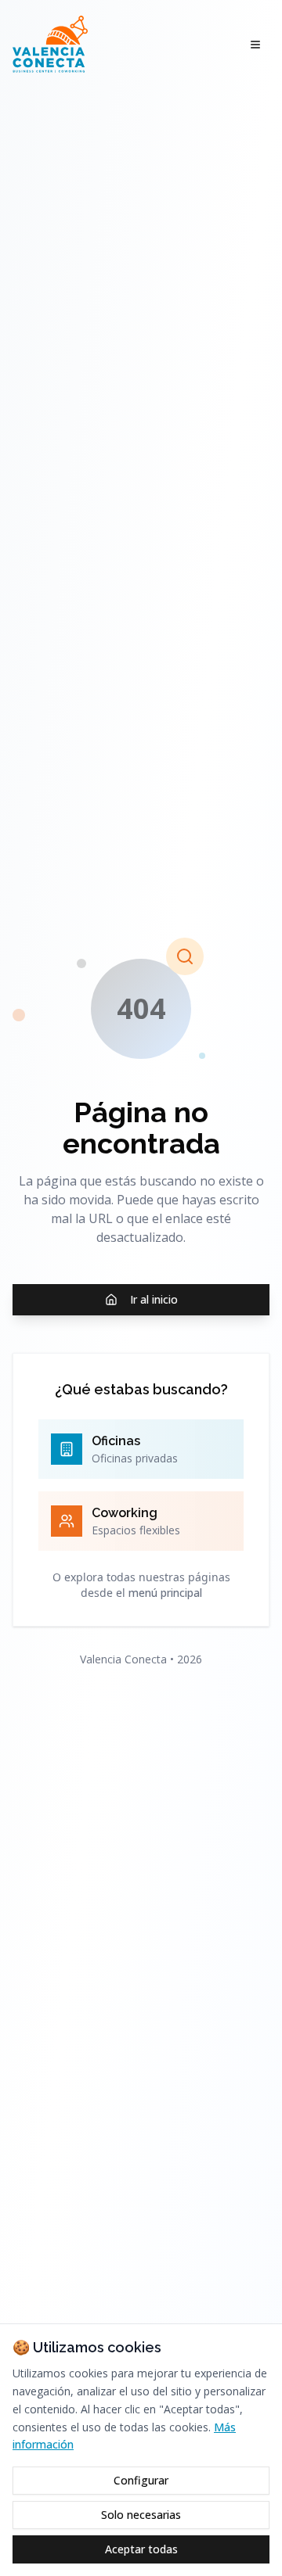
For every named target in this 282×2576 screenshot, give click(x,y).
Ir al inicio (154, 1299)
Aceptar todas (141, 2549)
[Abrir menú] (255, 45)
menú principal (165, 1593)
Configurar (141, 2480)
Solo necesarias (141, 2515)
